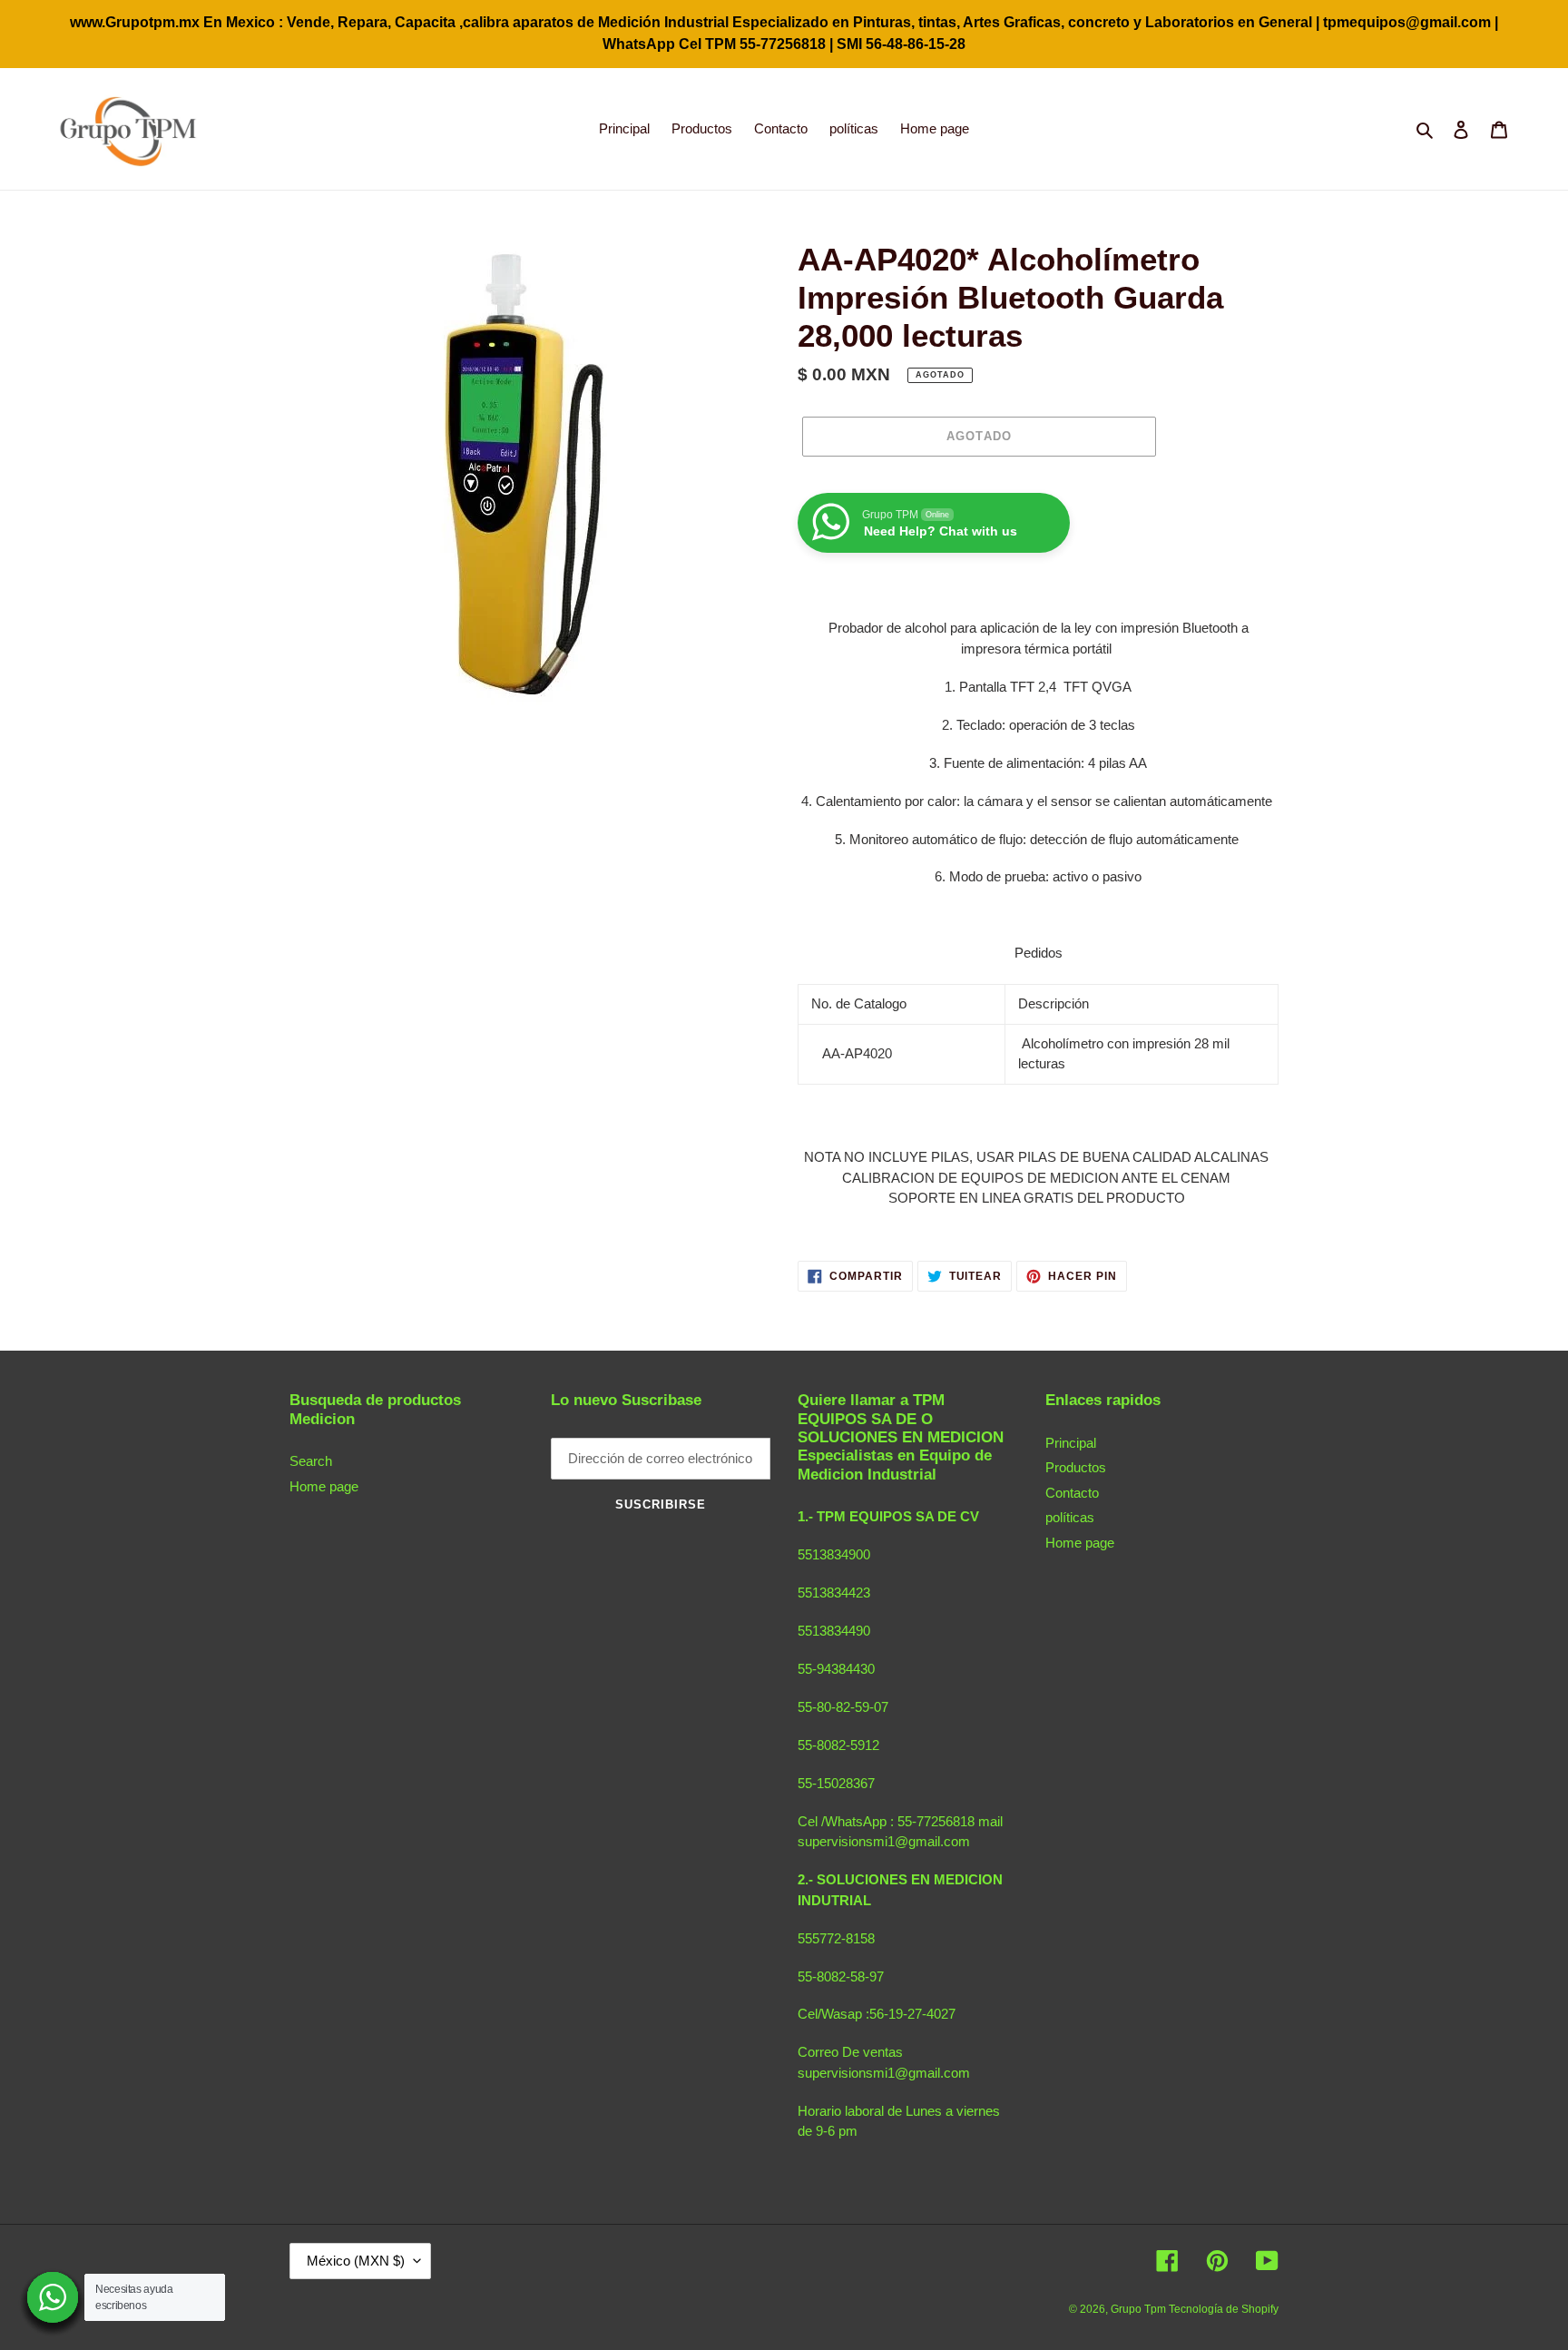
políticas (1070, 1517)
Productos (1076, 1467)
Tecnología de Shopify (1224, 2309)
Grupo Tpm (1140, 2309)
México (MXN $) (356, 2261)
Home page (324, 1486)
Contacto (1072, 1493)
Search (311, 1461)
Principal (1071, 1443)
